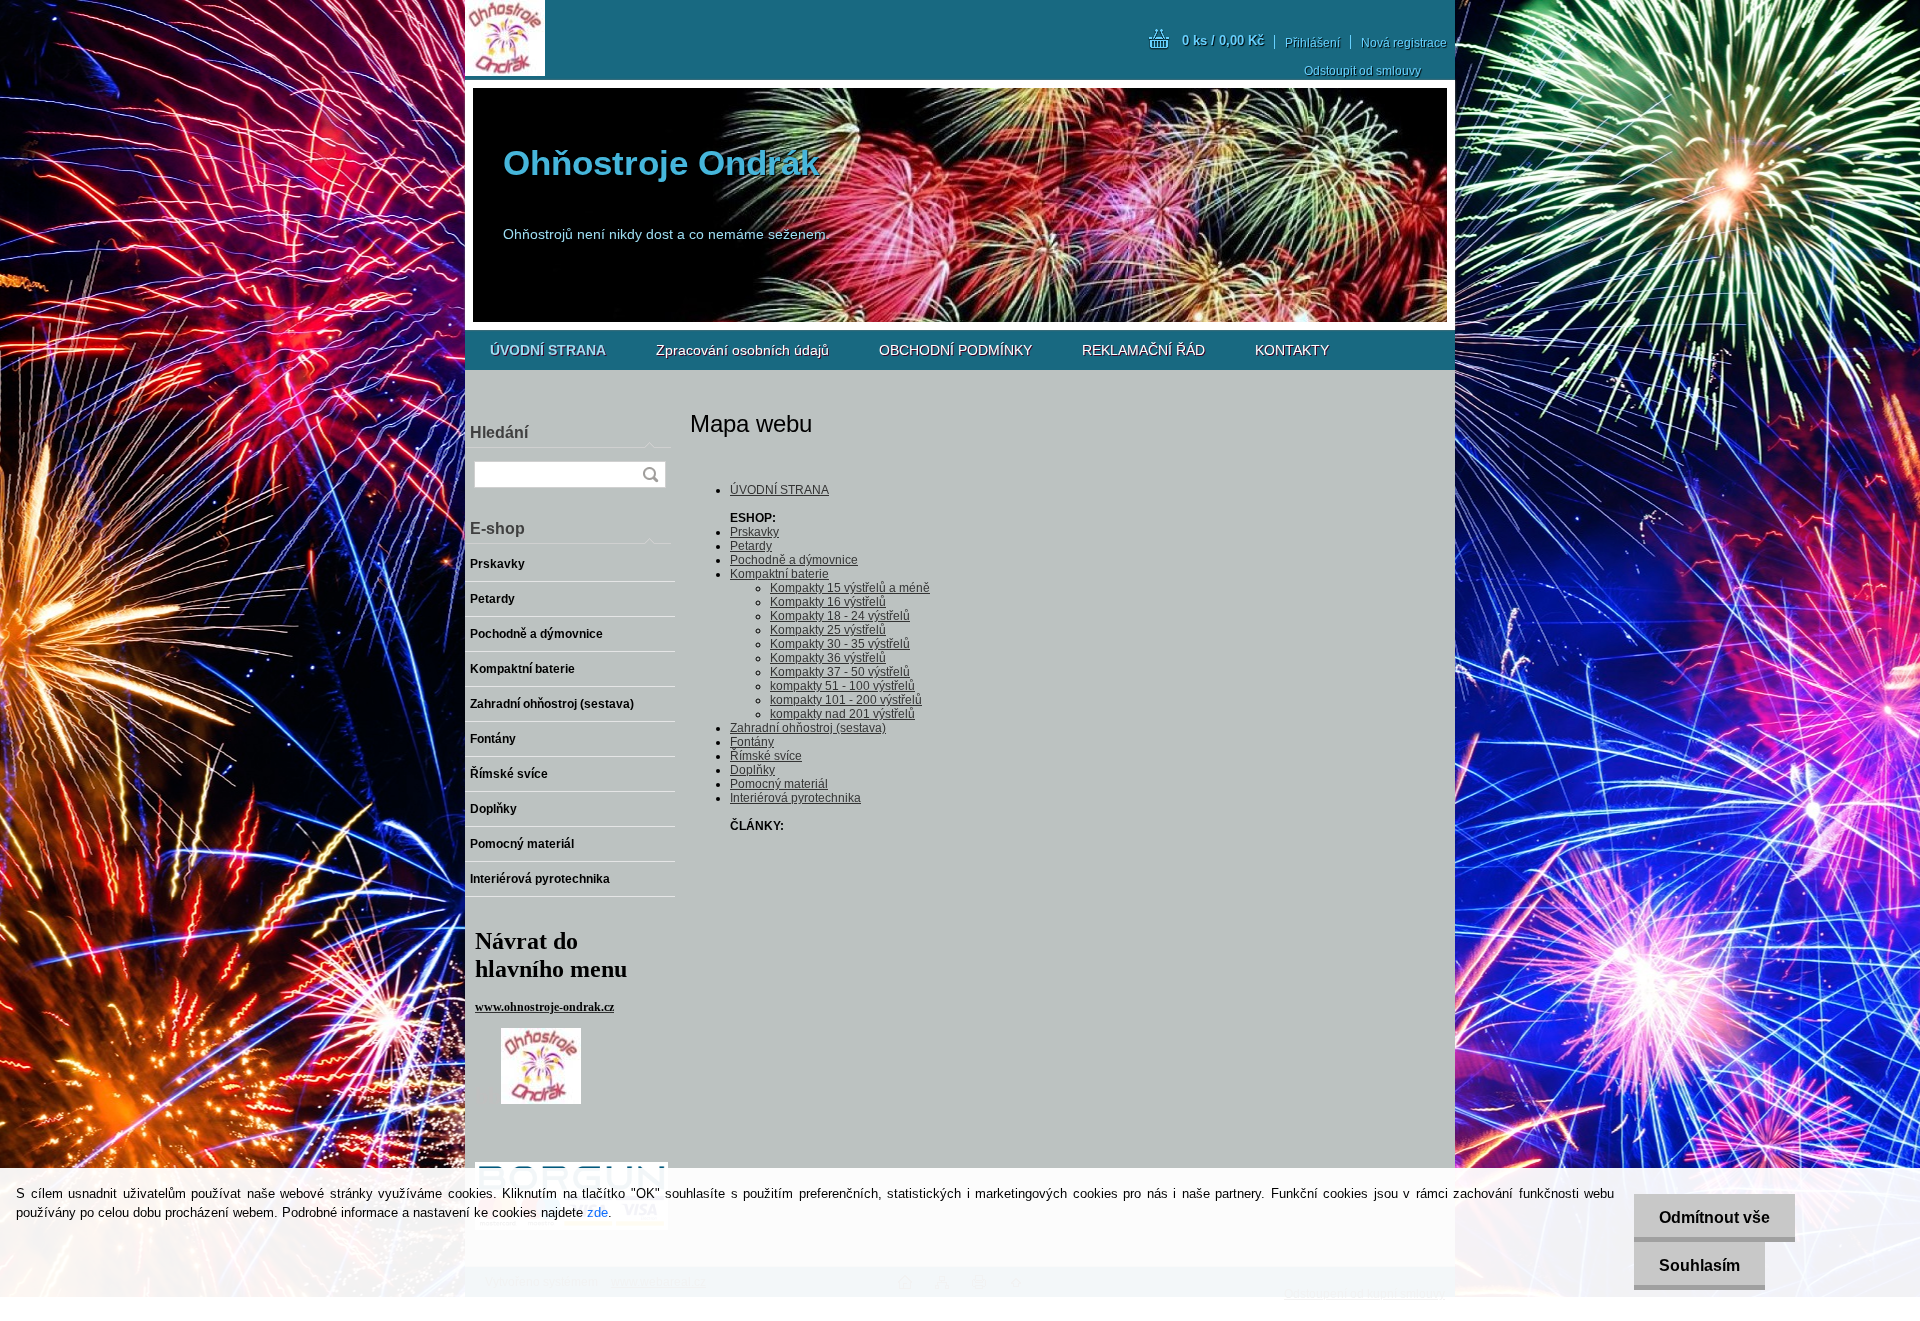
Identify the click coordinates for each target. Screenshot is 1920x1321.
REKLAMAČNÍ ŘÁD (1143, 350)
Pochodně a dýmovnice (794, 560)
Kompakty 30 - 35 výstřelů (840, 644)
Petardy (751, 546)
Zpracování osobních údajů (742, 350)
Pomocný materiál (779, 784)
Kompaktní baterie (779, 574)
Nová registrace (1404, 43)
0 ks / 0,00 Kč (1223, 40)
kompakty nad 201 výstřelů (842, 714)
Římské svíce (766, 756)
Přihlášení (1312, 43)
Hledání (499, 432)
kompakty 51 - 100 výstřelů (842, 686)
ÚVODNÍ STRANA (779, 490)
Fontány (752, 742)
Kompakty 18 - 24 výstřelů (840, 616)
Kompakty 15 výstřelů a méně (850, 588)
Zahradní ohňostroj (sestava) (808, 728)
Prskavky (754, 532)
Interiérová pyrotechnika (795, 798)
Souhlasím (1699, 1265)
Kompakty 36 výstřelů (828, 658)
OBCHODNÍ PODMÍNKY (955, 350)
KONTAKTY (1292, 350)
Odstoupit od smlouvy (1362, 71)
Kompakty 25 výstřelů (828, 630)
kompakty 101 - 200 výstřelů (846, 700)
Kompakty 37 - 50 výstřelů (840, 672)
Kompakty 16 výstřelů (828, 602)
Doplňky (752, 770)
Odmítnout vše (1714, 1217)
